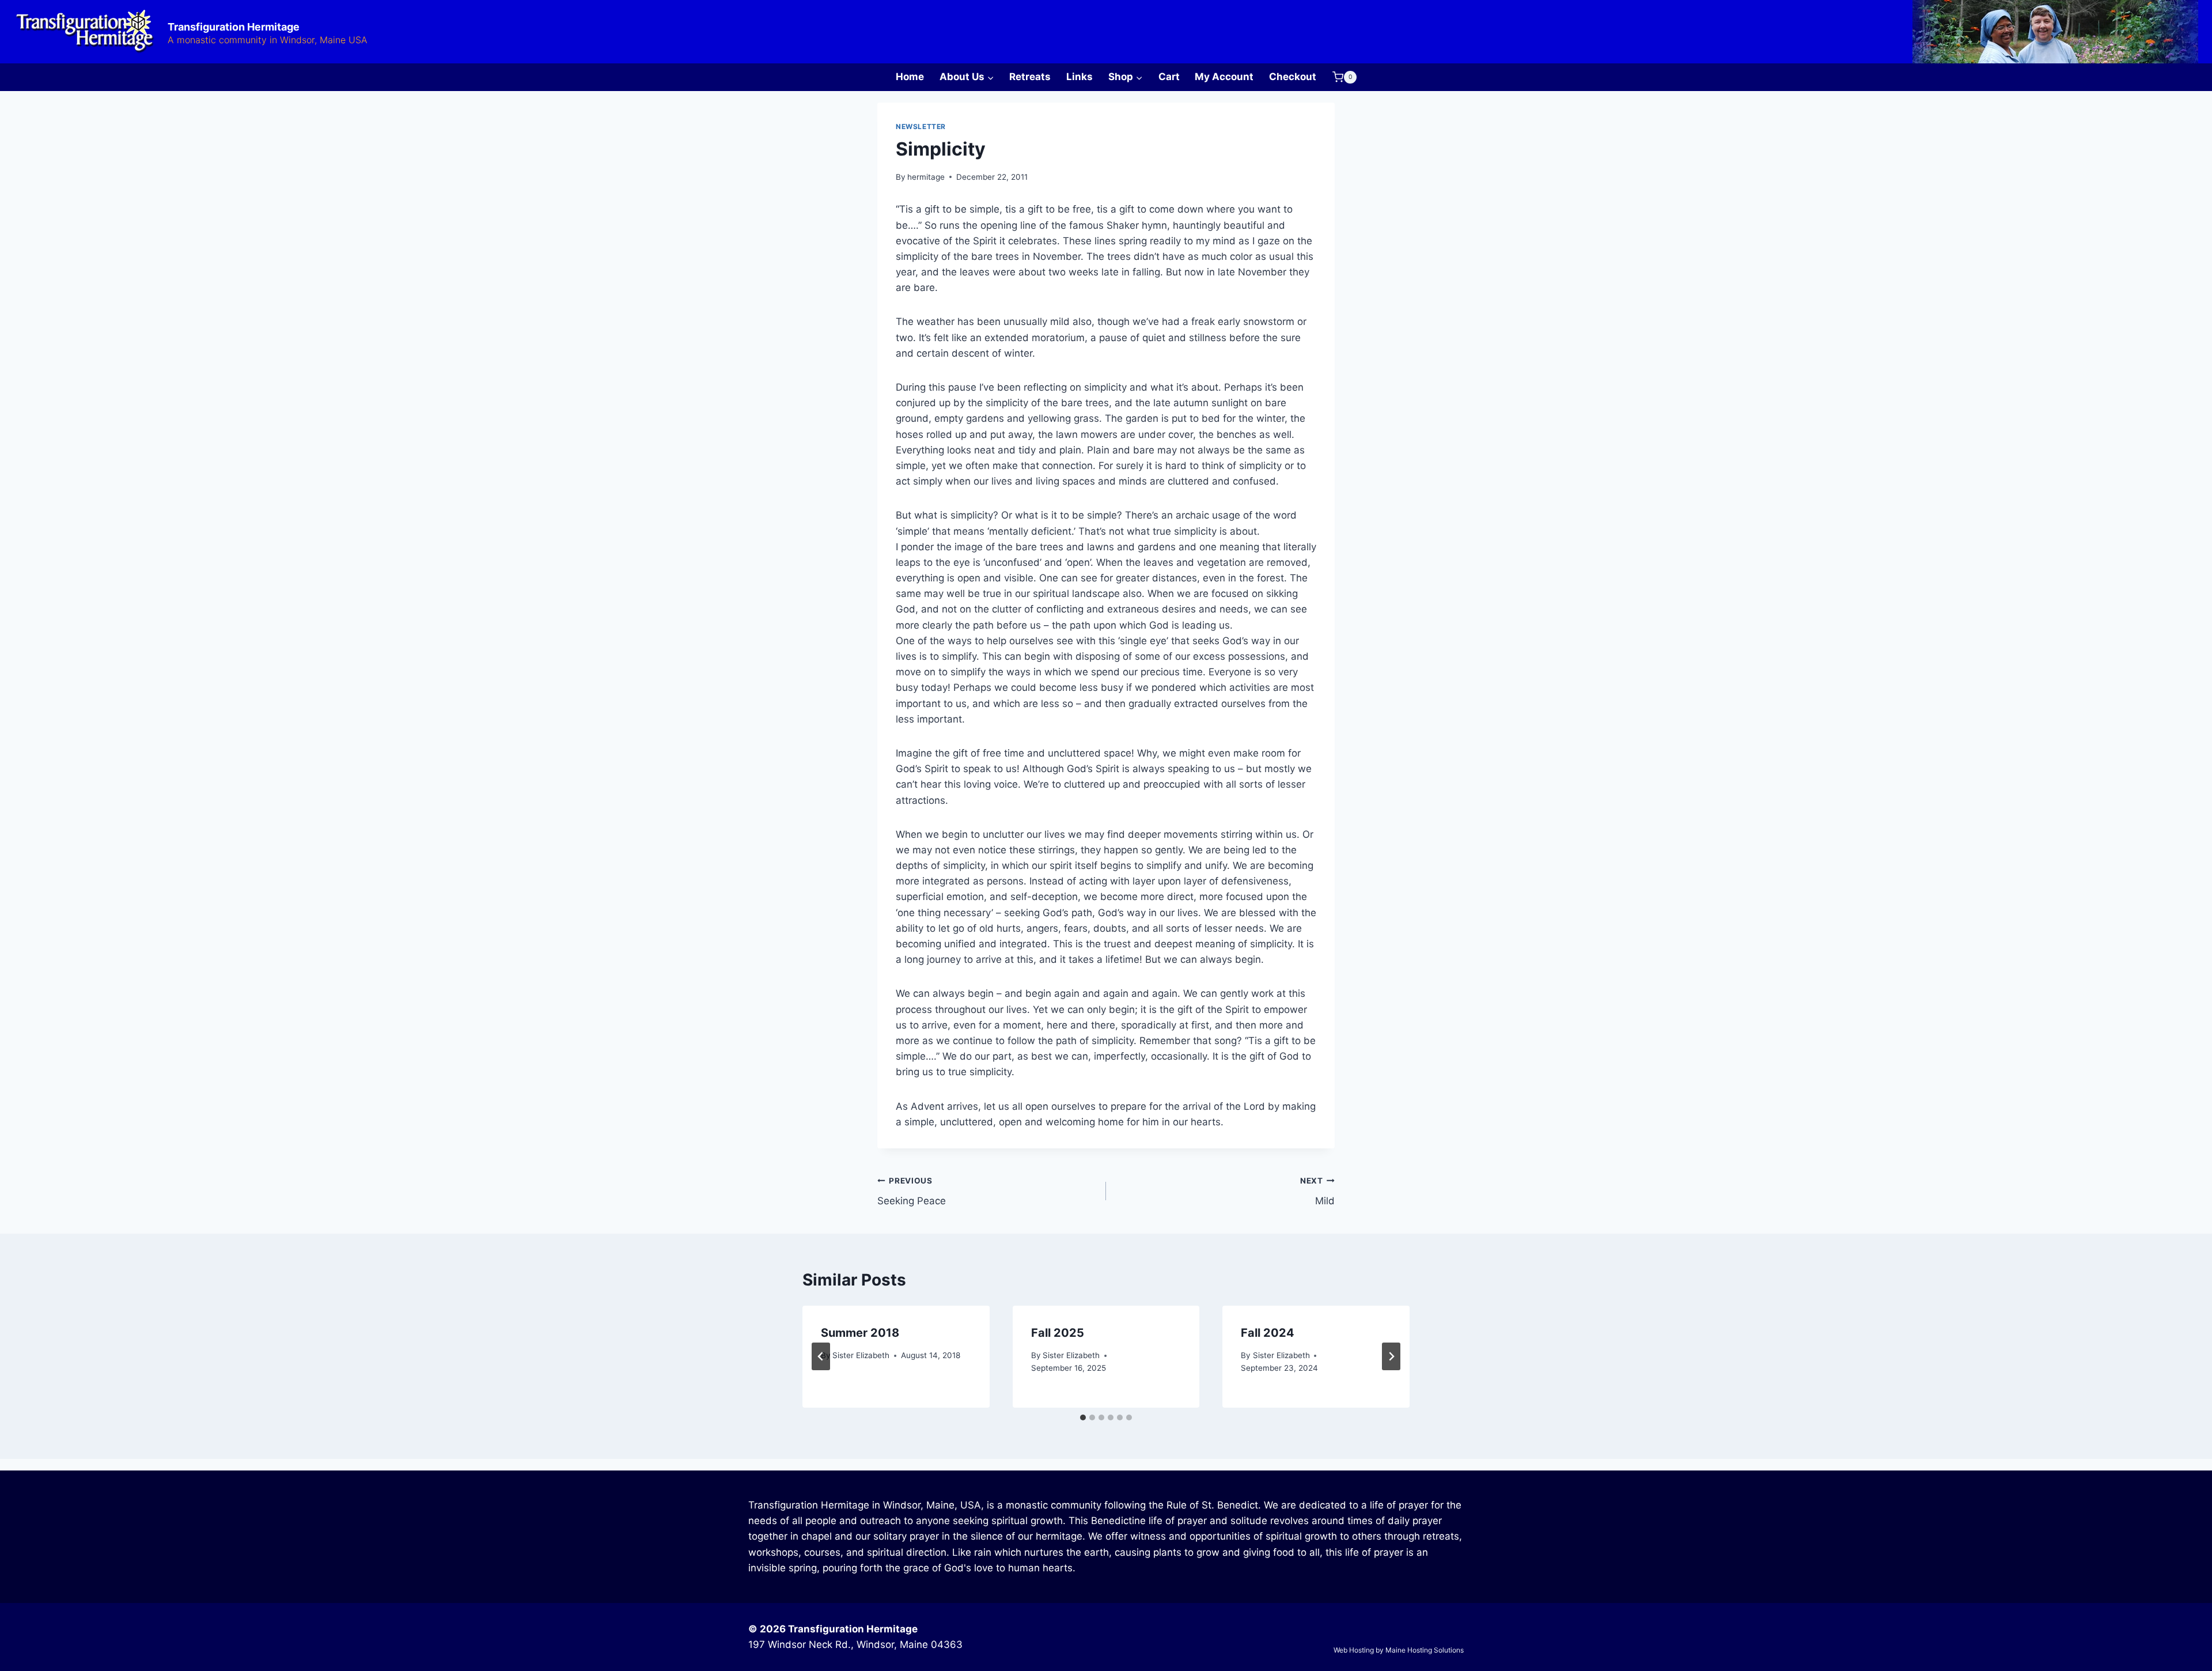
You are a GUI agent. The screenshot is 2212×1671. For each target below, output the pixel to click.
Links (1080, 77)
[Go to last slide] (821, 1356)
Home (910, 77)
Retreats (1030, 77)
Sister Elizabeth (861, 1355)
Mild (1317, 1191)
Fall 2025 (1058, 1333)
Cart (1169, 77)
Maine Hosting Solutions (1425, 1650)
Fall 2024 (1268, 1333)
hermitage (926, 177)
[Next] (1391, 1356)
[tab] (1083, 1417)
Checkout (1293, 77)
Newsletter (921, 126)
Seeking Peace (912, 1191)
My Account (1224, 77)
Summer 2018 (860, 1333)
